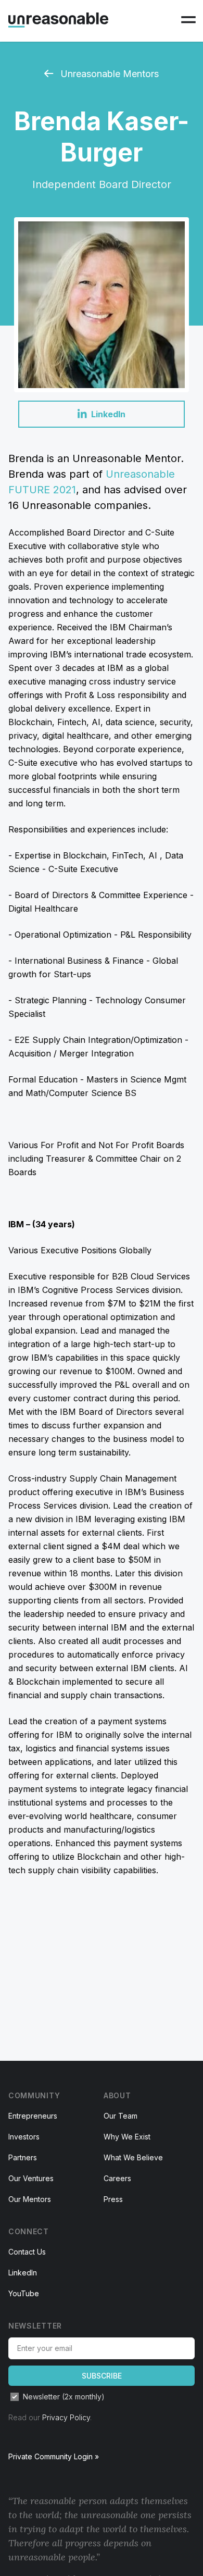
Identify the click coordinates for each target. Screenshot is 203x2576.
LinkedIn (23, 2273)
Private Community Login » (54, 2456)
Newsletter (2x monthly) (64, 2397)
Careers (117, 2178)
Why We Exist (127, 2137)
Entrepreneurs (33, 2116)
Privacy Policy (66, 2417)
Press (113, 2199)
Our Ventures (31, 2178)
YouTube (24, 2293)
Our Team (120, 2116)
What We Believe (133, 2157)
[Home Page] (58, 20)
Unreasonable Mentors (108, 74)
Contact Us (27, 2252)
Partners (23, 2157)
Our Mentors (30, 2199)
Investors (24, 2137)
